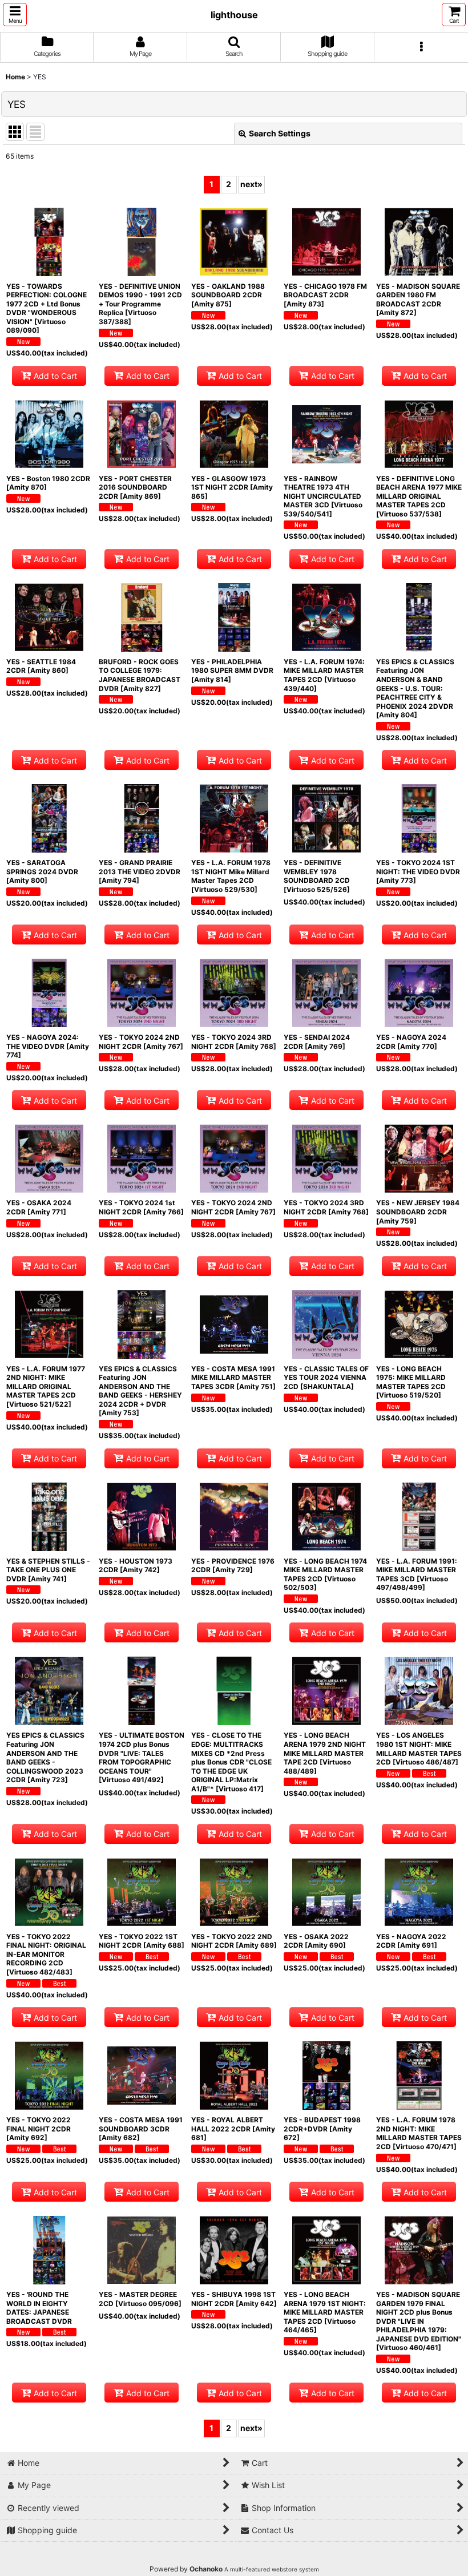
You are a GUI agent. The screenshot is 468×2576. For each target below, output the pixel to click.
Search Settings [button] (280, 133)
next (251, 184)
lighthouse (234, 15)
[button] (15, 15)
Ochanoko (206, 2569)
